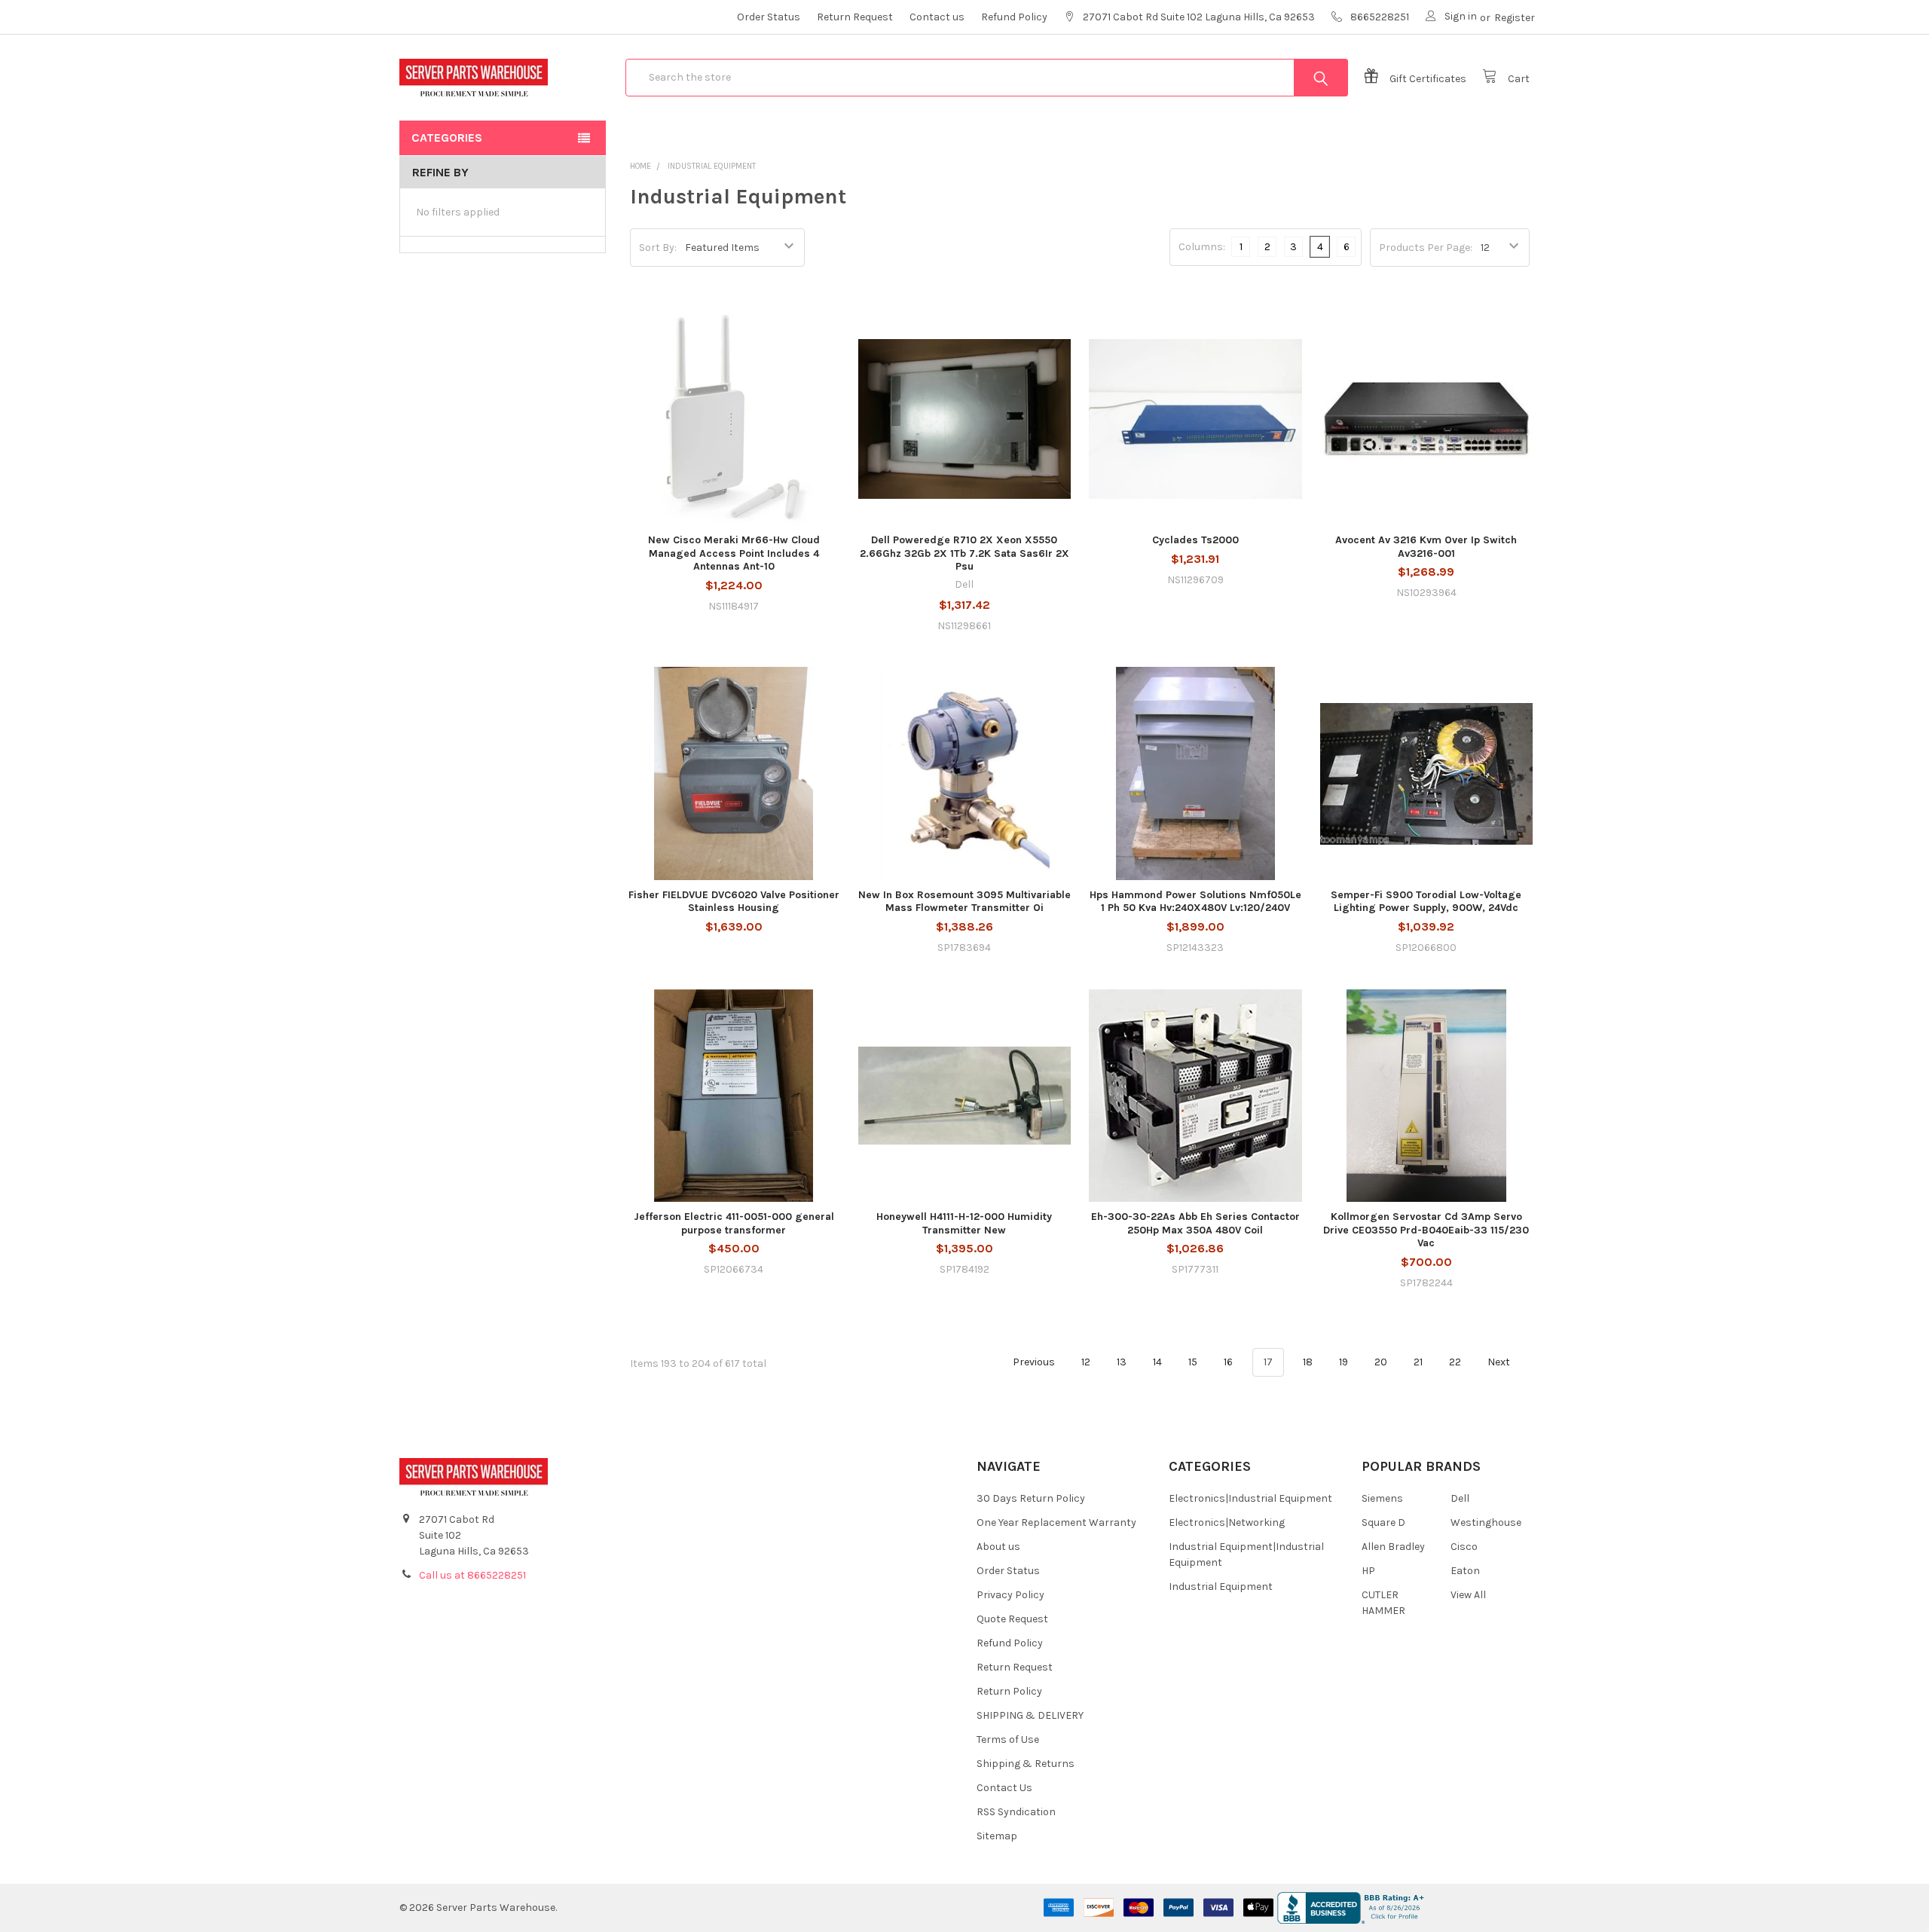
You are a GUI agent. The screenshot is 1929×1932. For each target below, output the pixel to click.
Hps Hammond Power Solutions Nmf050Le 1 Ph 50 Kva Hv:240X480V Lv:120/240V (1195, 902)
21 (1418, 1362)
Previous (1033, 1362)
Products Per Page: (1426, 248)
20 (1381, 1362)
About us (998, 1547)
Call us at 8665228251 (472, 1575)
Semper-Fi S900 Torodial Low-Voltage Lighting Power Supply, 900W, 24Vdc (1426, 902)
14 (1157, 1362)
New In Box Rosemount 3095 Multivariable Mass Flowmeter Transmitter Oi (964, 902)
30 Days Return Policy (1031, 1498)
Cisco (1464, 1547)
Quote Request (1012, 1619)
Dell (1460, 1498)
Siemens (1382, 1498)
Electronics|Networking (1227, 1522)
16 (1228, 1362)
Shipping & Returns (1026, 1764)
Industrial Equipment (1221, 1587)
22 (1455, 1362)
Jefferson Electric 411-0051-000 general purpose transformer (734, 1223)
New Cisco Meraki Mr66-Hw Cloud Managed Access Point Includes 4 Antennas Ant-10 (734, 553)
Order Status (769, 17)
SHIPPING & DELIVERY (1030, 1715)
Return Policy (1009, 1691)
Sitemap (997, 1836)
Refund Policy (1014, 17)
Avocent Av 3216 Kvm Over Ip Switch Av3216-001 (1426, 547)
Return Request (855, 17)
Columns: (1202, 247)
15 (1193, 1362)
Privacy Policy (1010, 1595)
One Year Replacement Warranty (1056, 1522)
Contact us (937, 17)
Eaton (1465, 1571)
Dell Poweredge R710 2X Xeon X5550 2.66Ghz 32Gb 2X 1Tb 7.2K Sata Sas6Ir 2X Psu (964, 553)
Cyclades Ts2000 (1195, 540)
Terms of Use (1008, 1739)
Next (1500, 1362)
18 (1308, 1362)
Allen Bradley (1393, 1547)
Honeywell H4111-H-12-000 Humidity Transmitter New (964, 1223)
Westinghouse (1486, 1522)
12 (1086, 1362)
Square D (1383, 1522)
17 (1268, 1362)
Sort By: (658, 248)
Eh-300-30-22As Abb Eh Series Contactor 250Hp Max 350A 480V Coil (1195, 1223)
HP (1368, 1571)
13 (1122, 1362)
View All (1468, 1595)
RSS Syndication (1016, 1812)
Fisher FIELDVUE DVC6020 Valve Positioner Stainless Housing (734, 902)
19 (1344, 1362)
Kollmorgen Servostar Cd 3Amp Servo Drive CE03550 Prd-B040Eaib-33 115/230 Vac (1426, 1230)
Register (1515, 18)
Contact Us (1004, 1788)
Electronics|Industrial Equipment (1250, 1498)
